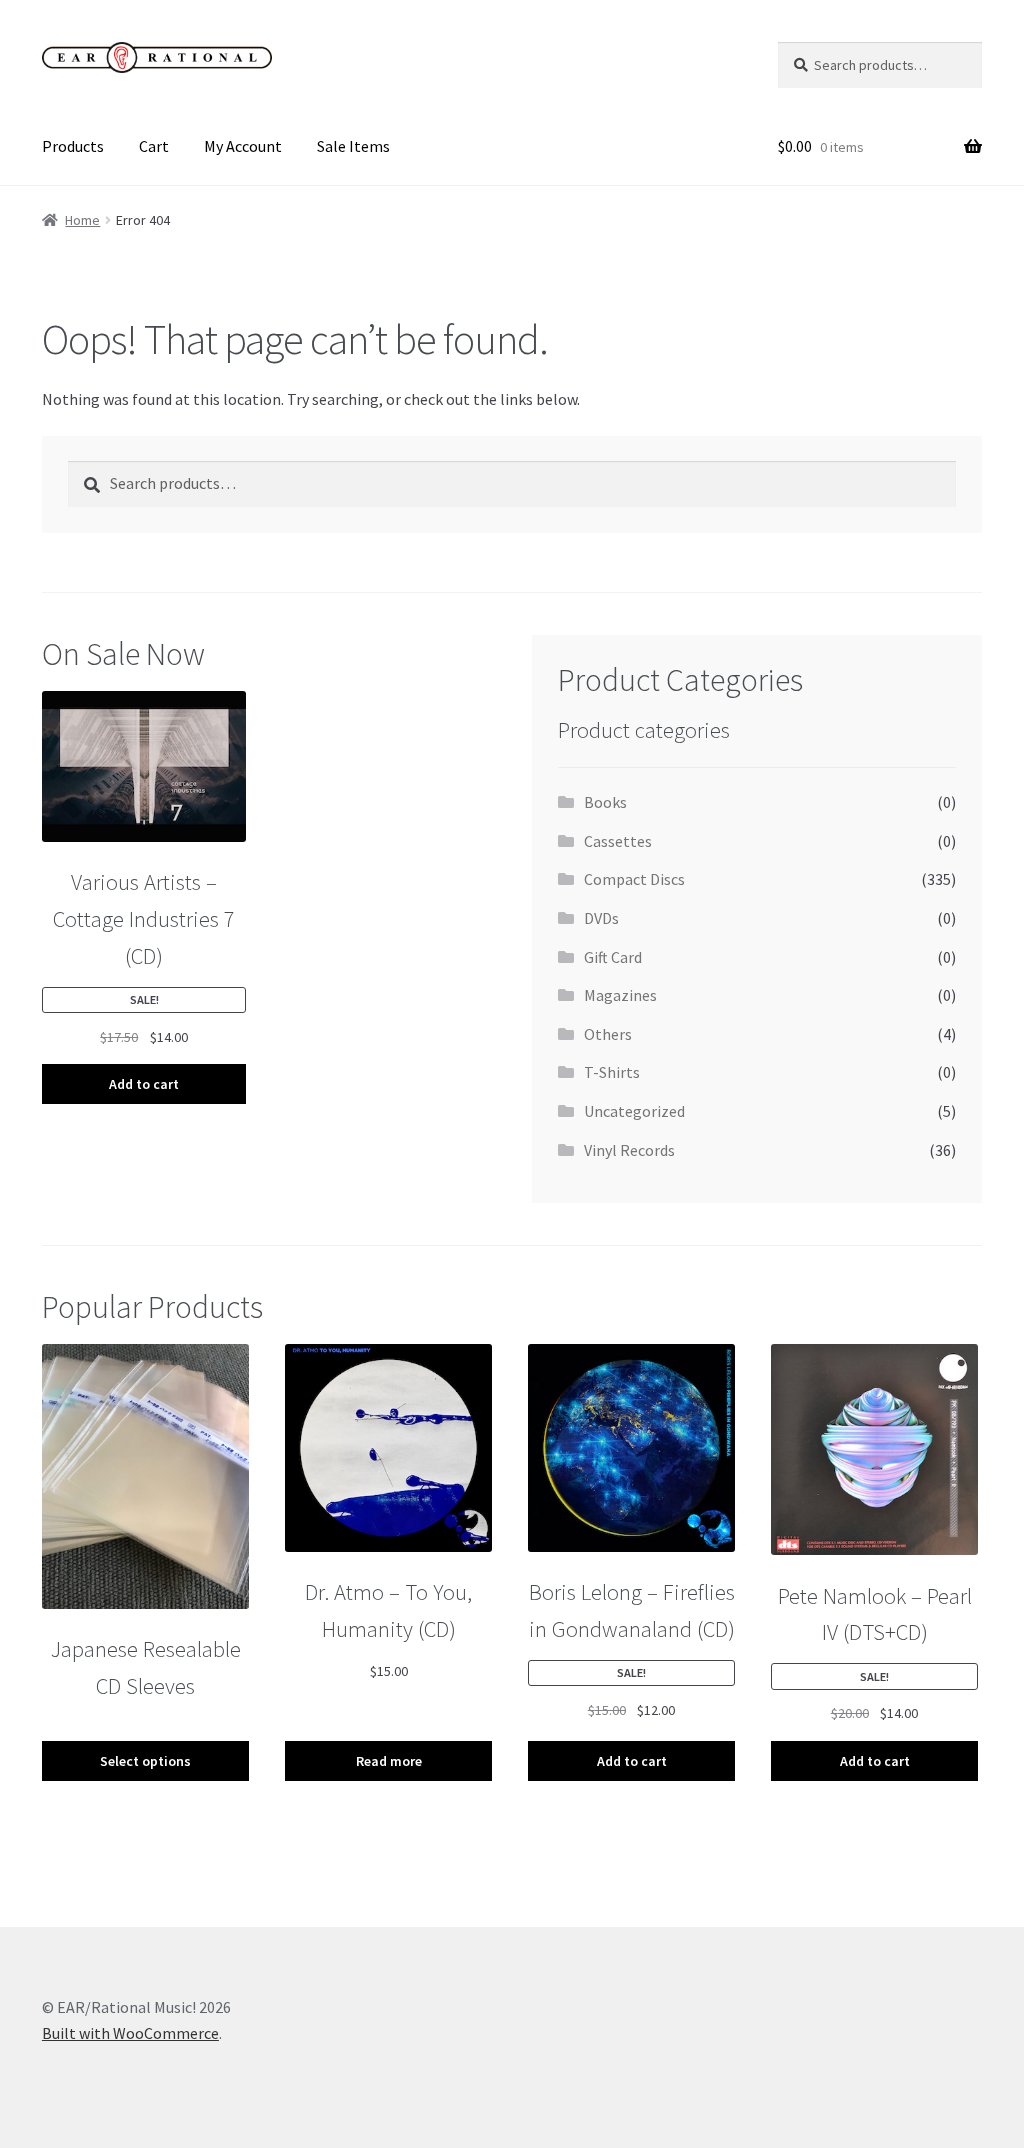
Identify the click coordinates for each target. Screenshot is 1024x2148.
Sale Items (353, 146)
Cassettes (618, 841)
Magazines (620, 995)
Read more (389, 1761)
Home (82, 220)
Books (605, 802)
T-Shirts (612, 1072)
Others (608, 1034)
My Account (243, 146)
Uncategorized (634, 1111)
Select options (145, 1761)
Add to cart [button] (144, 1084)
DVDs (601, 918)
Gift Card (613, 957)
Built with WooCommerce (130, 2033)
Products (73, 146)
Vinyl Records (629, 1150)
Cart (154, 146)
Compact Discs (634, 879)
